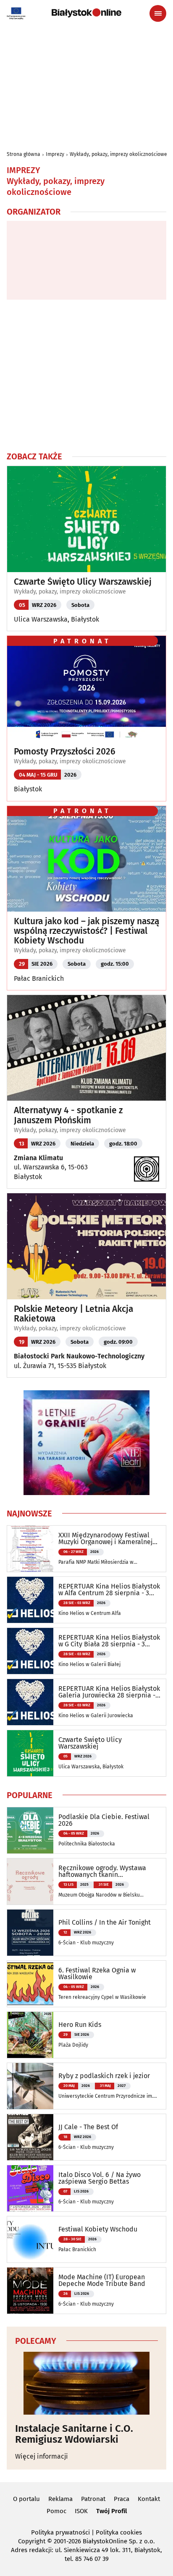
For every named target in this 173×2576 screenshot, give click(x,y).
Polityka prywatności (60, 2532)
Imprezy (55, 154)
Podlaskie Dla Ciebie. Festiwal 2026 (104, 1820)
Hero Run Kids (80, 2025)
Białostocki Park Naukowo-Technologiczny (79, 1356)
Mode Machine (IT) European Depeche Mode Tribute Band (102, 2281)
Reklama (60, 2499)
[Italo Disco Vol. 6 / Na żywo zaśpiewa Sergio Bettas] (30, 2188)
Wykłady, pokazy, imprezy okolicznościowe (118, 154)
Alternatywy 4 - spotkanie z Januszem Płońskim (68, 1115)
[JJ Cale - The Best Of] (30, 2137)
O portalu (26, 2499)
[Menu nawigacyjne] (158, 13)
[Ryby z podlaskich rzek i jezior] (30, 2086)
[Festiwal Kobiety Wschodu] (30, 2239)
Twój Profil (111, 2511)
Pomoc (56, 2511)
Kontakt (149, 2499)
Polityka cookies (119, 2532)
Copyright (32, 2541)
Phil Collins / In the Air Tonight (105, 1923)
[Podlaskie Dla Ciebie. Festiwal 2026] (30, 1830)
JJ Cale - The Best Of (88, 2127)
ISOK (81, 2511)
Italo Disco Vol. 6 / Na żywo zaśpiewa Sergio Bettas (100, 2178)
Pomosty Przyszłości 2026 (65, 752)
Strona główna (24, 154)
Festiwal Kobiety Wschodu (98, 2229)
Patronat (93, 2499)
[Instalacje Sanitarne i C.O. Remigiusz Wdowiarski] (86, 2383)
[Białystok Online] (86, 13)
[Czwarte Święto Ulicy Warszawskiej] (30, 1753)
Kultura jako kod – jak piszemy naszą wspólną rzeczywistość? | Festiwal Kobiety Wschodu (86, 931)
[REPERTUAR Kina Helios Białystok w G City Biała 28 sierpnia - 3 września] (30, 1651)
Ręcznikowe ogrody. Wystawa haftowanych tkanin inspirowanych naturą (102, 1871)
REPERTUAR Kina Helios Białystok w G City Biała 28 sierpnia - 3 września (109, 1641)
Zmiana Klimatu (38, 1158)
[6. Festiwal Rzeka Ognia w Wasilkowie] (30, 1984)
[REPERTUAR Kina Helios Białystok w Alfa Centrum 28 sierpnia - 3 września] (30, 1600)
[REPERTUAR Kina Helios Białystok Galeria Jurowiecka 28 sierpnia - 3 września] (30, 1702)
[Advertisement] (86, 375)
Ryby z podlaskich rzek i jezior (104, 2076)
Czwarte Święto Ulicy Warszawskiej (83, 582)
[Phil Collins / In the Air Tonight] (30, 1933)
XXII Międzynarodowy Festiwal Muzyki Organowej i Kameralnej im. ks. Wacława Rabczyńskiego (106, 1539)
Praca (122, 2499)
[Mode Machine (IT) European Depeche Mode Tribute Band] (30, 2291)
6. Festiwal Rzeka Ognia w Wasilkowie (97, 1974)
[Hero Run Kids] (30, 2035)
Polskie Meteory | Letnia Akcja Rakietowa (73, 1314)
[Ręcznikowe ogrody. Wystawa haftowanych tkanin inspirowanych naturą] (30, 1881)
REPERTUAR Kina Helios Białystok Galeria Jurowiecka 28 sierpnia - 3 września (109, 1692)
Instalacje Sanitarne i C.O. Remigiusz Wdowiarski (74, 2434)
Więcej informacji (42, 2456)
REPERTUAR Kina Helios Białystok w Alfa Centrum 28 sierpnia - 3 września (109, 1590)
